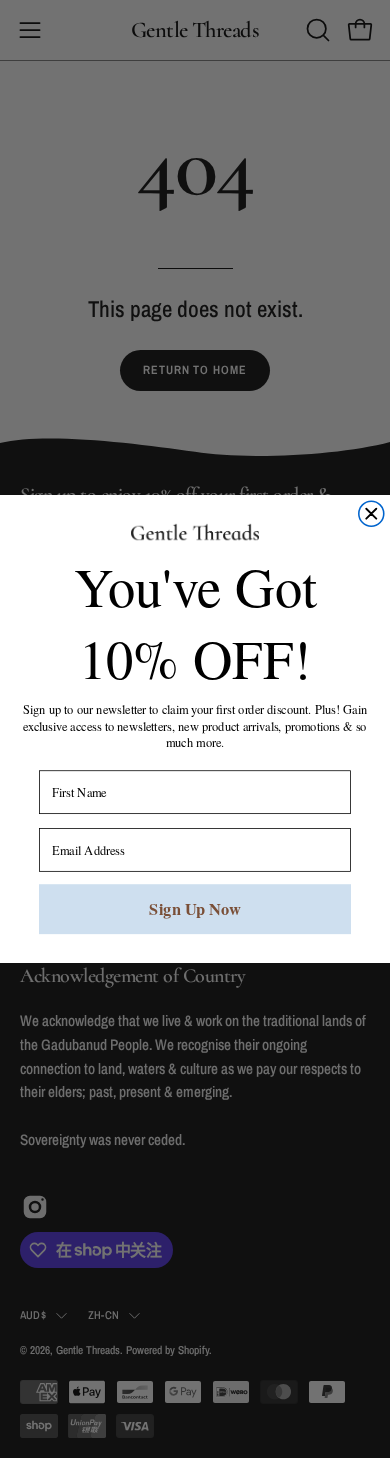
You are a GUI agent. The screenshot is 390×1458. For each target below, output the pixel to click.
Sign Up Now (194, 908)
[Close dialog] (371, 513)
